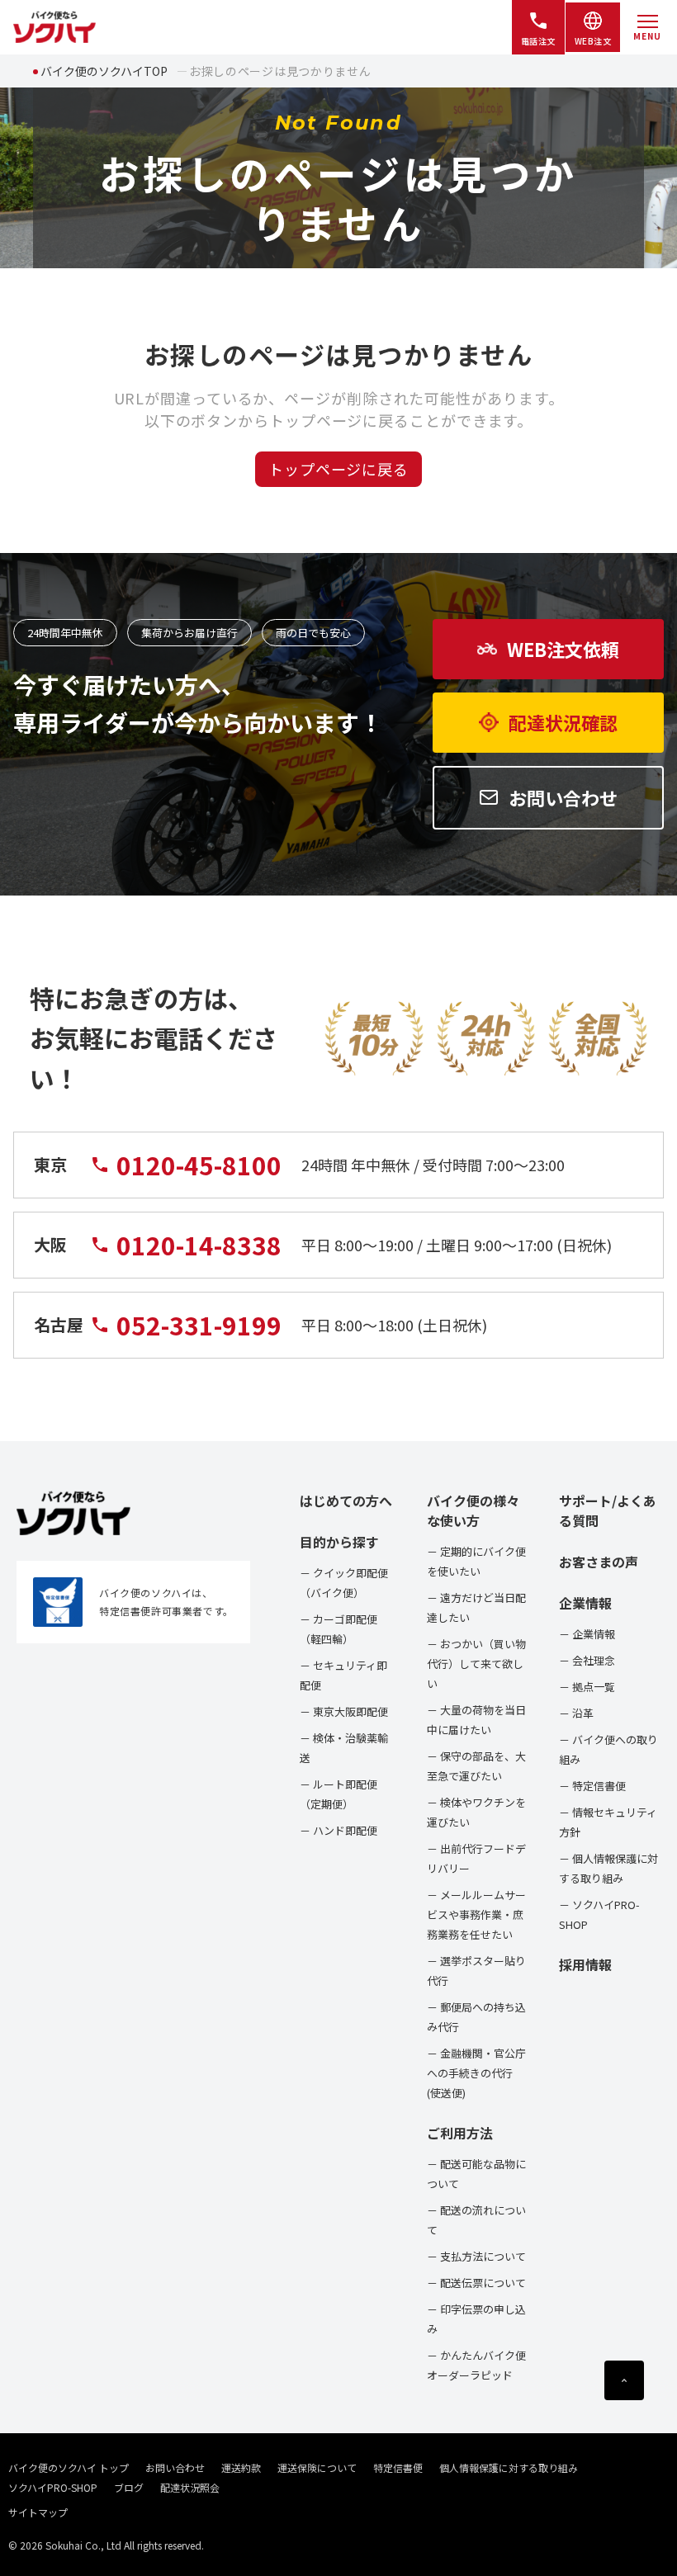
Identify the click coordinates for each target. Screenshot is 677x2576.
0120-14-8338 (199, 1245)
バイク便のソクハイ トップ (69, 2467)
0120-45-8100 (199, 1165)
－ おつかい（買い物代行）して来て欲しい (476, 1664)
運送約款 (241, 2467)
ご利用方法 (460, 2133)
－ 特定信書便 (592, 1786)
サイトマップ (38, 2512)
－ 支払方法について (476, 2256)
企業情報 (585, 1603)
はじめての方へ (346, 1501)
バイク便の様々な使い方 (473, 1510)
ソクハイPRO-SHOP (53, 2487)
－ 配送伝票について (476, 2283)
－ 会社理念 (587, 1660)
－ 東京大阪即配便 (344, 1711)
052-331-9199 (199, 1325)
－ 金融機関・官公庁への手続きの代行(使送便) (476, 2073)
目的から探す (339, 1542)
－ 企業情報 (587, 1634)
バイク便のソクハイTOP (104, 71)
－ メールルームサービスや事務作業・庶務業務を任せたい (476, 1914)
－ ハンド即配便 (338, 1830)
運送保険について (317, 2467)
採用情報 (585, 1964)
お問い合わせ (175, 2467)
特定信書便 (398, 2467)
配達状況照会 (190, 2487)
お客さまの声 (599, 1562)
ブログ (129, 2487)
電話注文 (538, 41)
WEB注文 (593, 41)
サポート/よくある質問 (608, 1510)
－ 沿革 (576, 1713)
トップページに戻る (338, 469)
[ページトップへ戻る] (624, 2380)
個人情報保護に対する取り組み (509, 2467)
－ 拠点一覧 (587, 1687)
